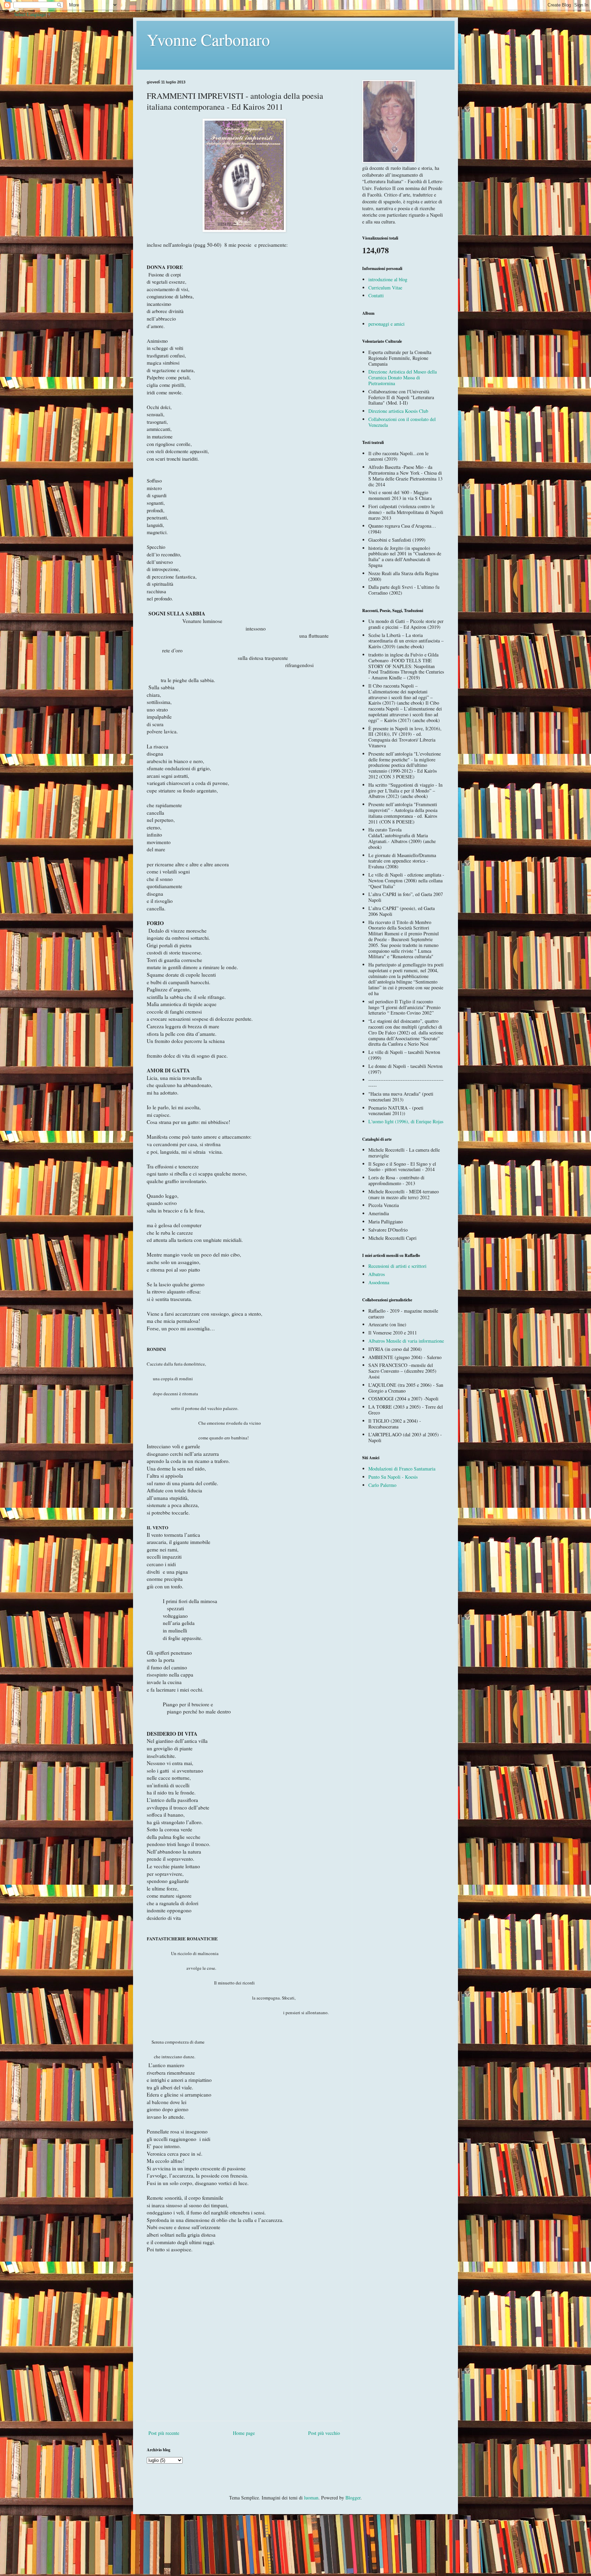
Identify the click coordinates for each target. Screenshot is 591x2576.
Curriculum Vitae (385, 288)
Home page (244, 2433)
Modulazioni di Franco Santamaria (402, 1469)
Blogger (353, 2498)
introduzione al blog (388, 279)
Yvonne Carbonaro (208, 39)
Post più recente (164, 2433)
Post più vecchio (324, 2433)
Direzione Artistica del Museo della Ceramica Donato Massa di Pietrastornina (403, 377)
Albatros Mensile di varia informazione (406, 1341)
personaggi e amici (386, 324)
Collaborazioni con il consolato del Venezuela (402, 422)
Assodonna (379, 1282)
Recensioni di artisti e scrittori (397, 1266)
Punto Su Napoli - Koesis (393, 1477)
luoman (311, 2498)
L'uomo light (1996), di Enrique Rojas (406, 1121)
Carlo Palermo (382, 1485)
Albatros (377, 1274)
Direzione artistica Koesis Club (398, 411)
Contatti (376, 295)
